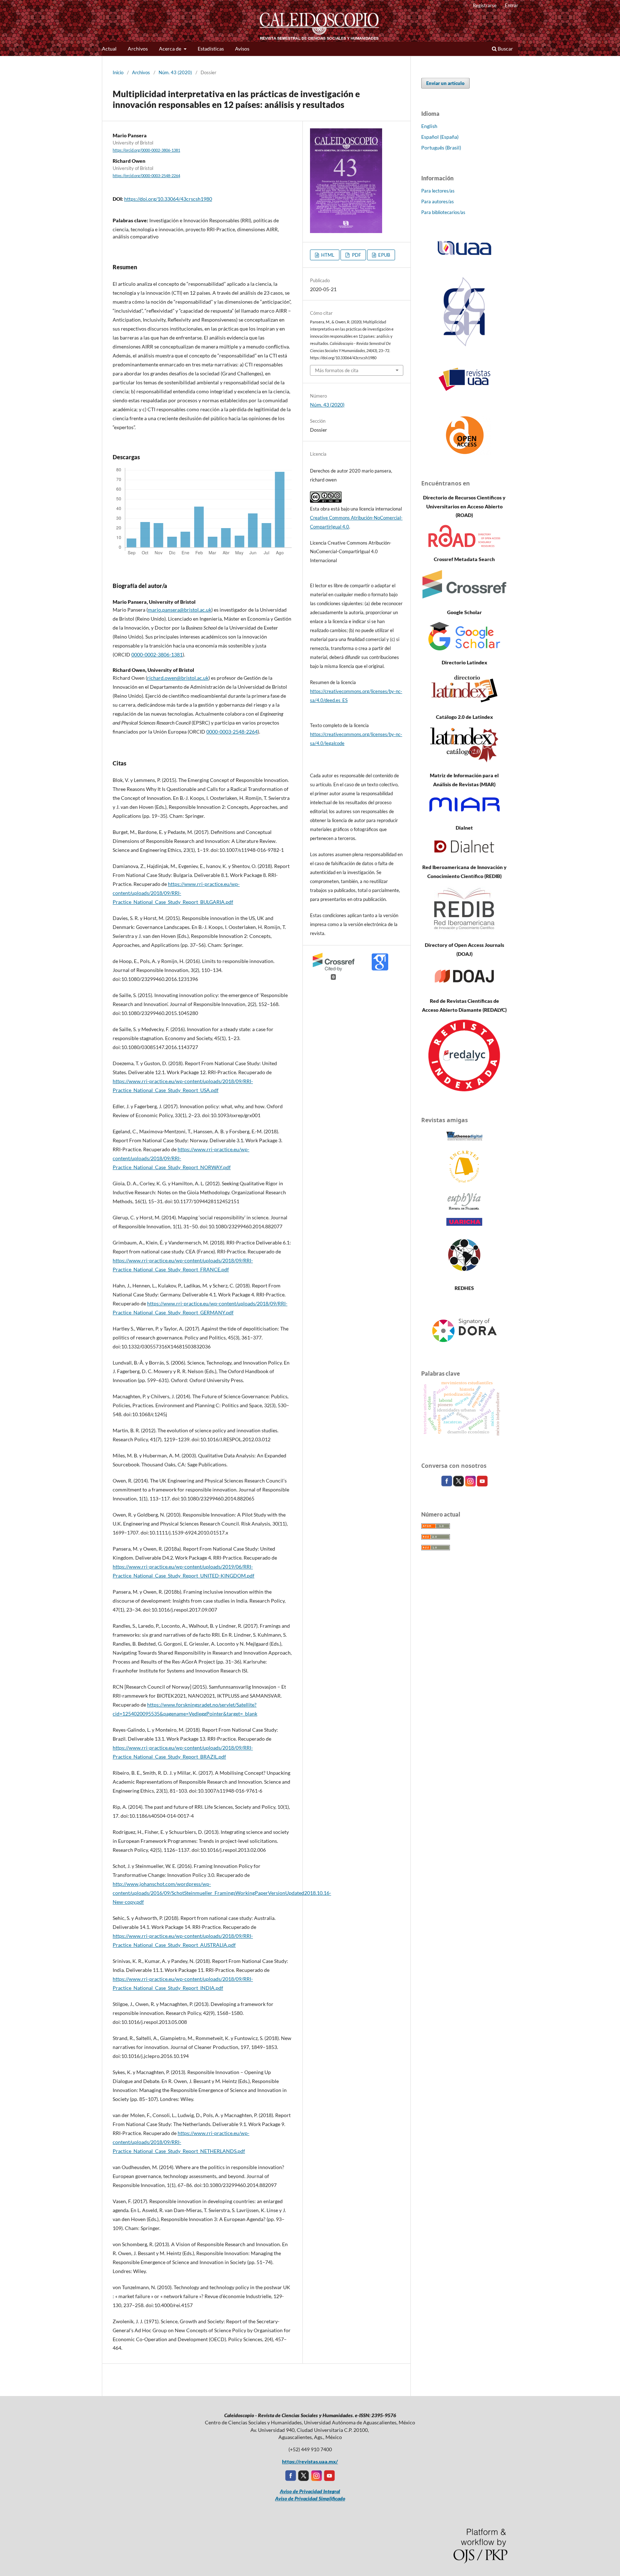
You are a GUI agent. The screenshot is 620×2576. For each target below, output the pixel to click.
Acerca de (171, 49)
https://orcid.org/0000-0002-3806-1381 (146, 150)
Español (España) (440, 137)
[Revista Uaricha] (464, 1224)
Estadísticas (211, 49)
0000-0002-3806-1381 (157, 654)
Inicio (118, 72)
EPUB (384, 255)
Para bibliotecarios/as (443, 212)
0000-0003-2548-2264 (232, 732)
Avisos (242, 49)
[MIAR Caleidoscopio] (464, 814)
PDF (356, 255)
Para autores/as (438, 201)
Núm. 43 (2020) (175, 72)
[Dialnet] (464, 853)
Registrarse (485, 5)
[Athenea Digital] (464, 1140)
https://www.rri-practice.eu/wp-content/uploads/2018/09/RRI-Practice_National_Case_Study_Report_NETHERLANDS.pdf (181, 2142)
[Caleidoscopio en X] (459, 1484)
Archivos (138, 49)
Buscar (505, 49)
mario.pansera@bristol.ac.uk (180, 610)
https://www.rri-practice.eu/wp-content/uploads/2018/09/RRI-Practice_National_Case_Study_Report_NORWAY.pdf (181, 1158)
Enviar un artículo (445, 83)
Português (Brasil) (441, 148)
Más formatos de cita (337, 370)
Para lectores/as (438, 191)
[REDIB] (464, 931)
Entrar (511, 5)
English (429, 126)
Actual (109, 49)
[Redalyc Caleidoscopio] (464, 1089)
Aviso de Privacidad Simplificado (310, 2498)
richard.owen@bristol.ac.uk (178, 678)
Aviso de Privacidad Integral (310, 2491)
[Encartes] (464, 1182)
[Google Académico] (464, 648)
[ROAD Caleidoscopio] (464, 545)
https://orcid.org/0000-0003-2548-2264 (146, 176)
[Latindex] (464, 703)
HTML (327, 255)
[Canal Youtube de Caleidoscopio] (482, 1484)
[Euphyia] (464, 1208)
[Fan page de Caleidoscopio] (447, 1484)
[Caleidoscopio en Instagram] (471, 1484)
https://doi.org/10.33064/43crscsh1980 (168, 199)
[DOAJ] (464, 987)
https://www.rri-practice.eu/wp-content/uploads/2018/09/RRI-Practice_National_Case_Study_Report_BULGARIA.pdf (176, 893)
